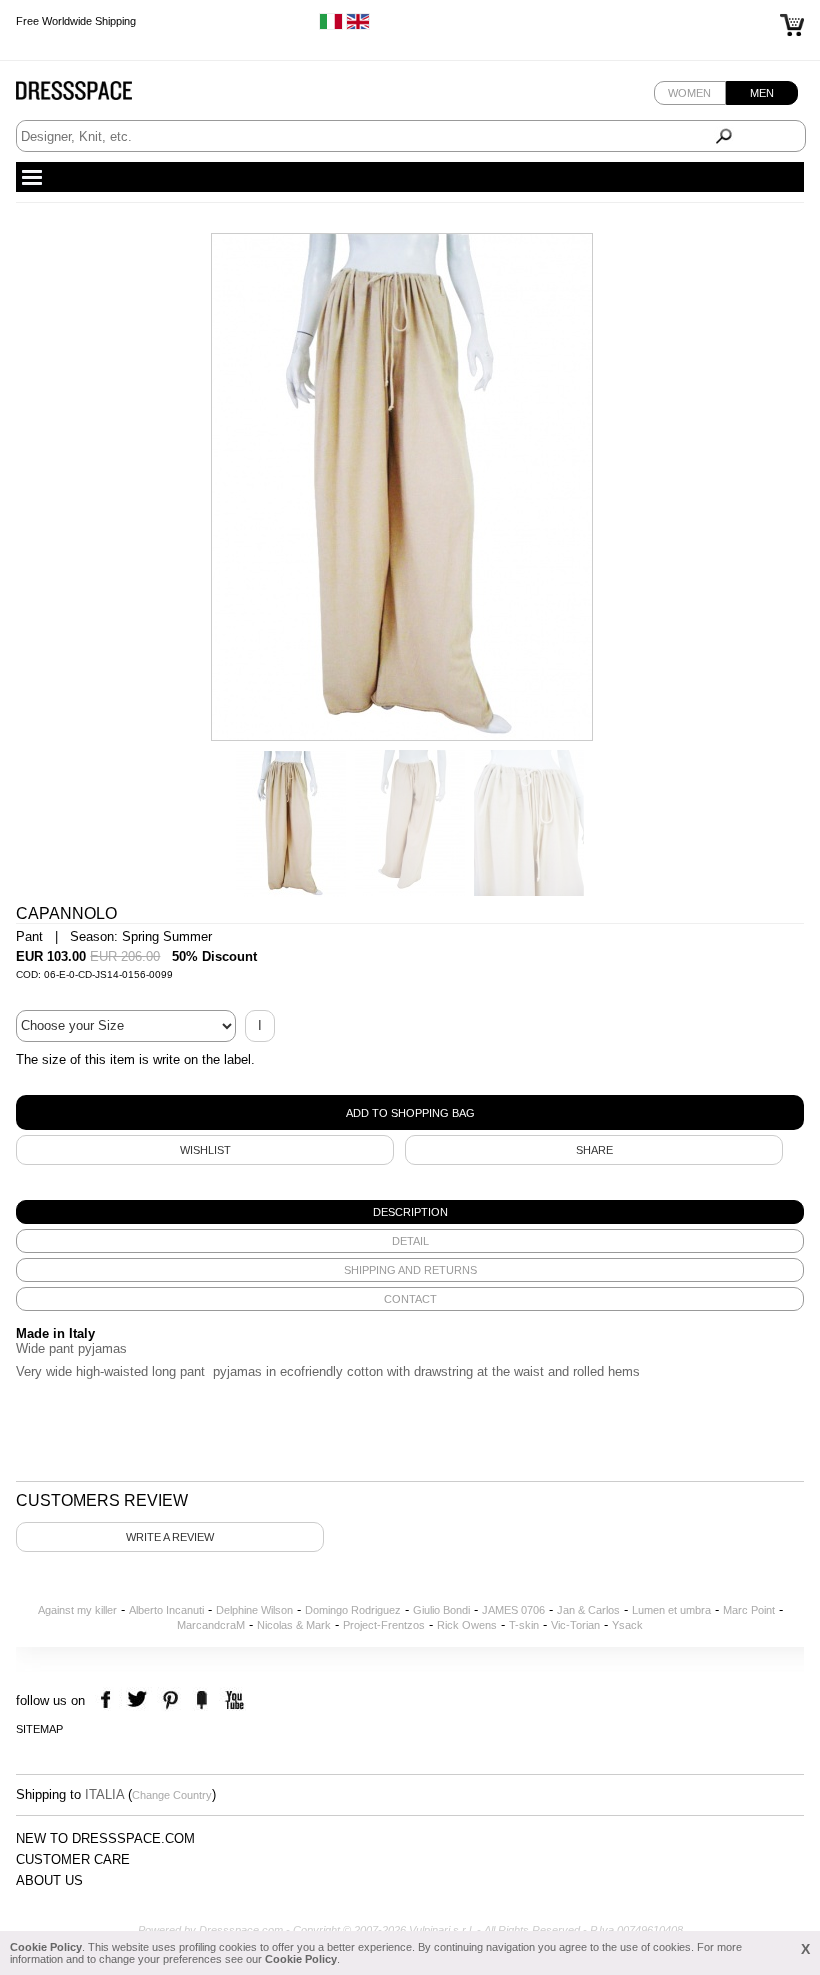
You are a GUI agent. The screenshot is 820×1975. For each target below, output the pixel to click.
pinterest (170, 1700)
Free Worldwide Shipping (76, 20)
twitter (139, 1700)
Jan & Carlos (588, 1610)
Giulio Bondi (441, 1610)
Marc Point (749, 1610)
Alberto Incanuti (166, 1610)
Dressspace (93, 95)
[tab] (409, 1212)
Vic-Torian (575, 1625)
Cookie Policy (46, 1947)
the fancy (201, 1700)
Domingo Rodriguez (353, 1610)
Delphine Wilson (254, 1610)
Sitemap (39, 1729)
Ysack (627, 1625)
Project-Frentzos (384, 1625)
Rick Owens (467, 1625)
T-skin (524, 1625)
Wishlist (205, 1150)
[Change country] (331, 26)
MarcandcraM (211, 1625)
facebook (108, 1700)
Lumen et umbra (671, 1610)
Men (762, 93)
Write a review (170, 1537)
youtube (232, 1700)
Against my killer (77, 1610)
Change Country (172, 1795)
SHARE (594, 1150)
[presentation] (409, 1212)
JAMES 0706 (513, 1610)
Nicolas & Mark (294, 1625)
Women (689, 93)
